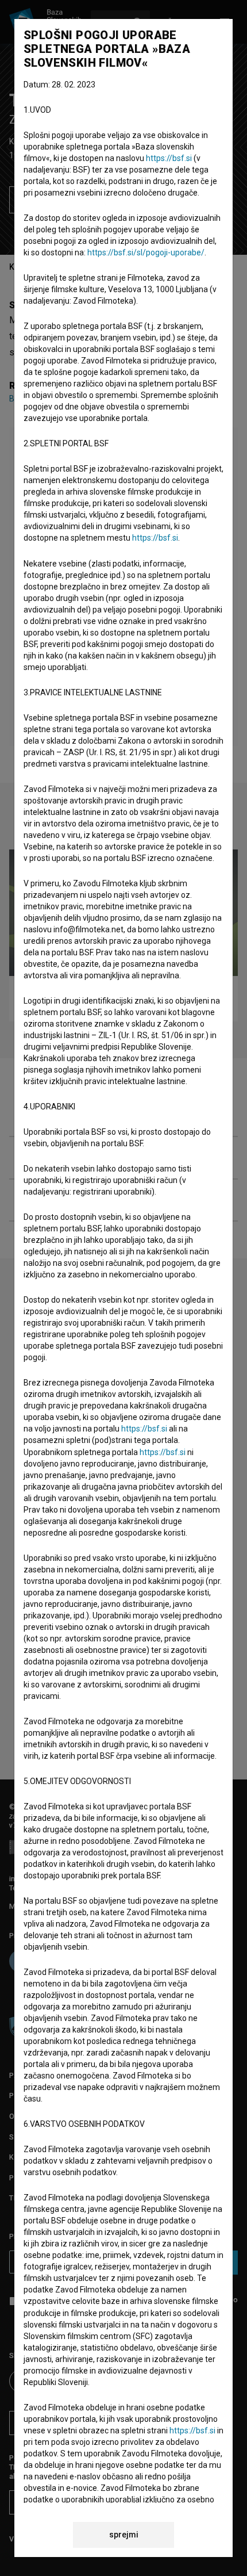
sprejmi (124, 2535)
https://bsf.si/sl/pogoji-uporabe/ (146, 252)
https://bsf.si (169, 158)
